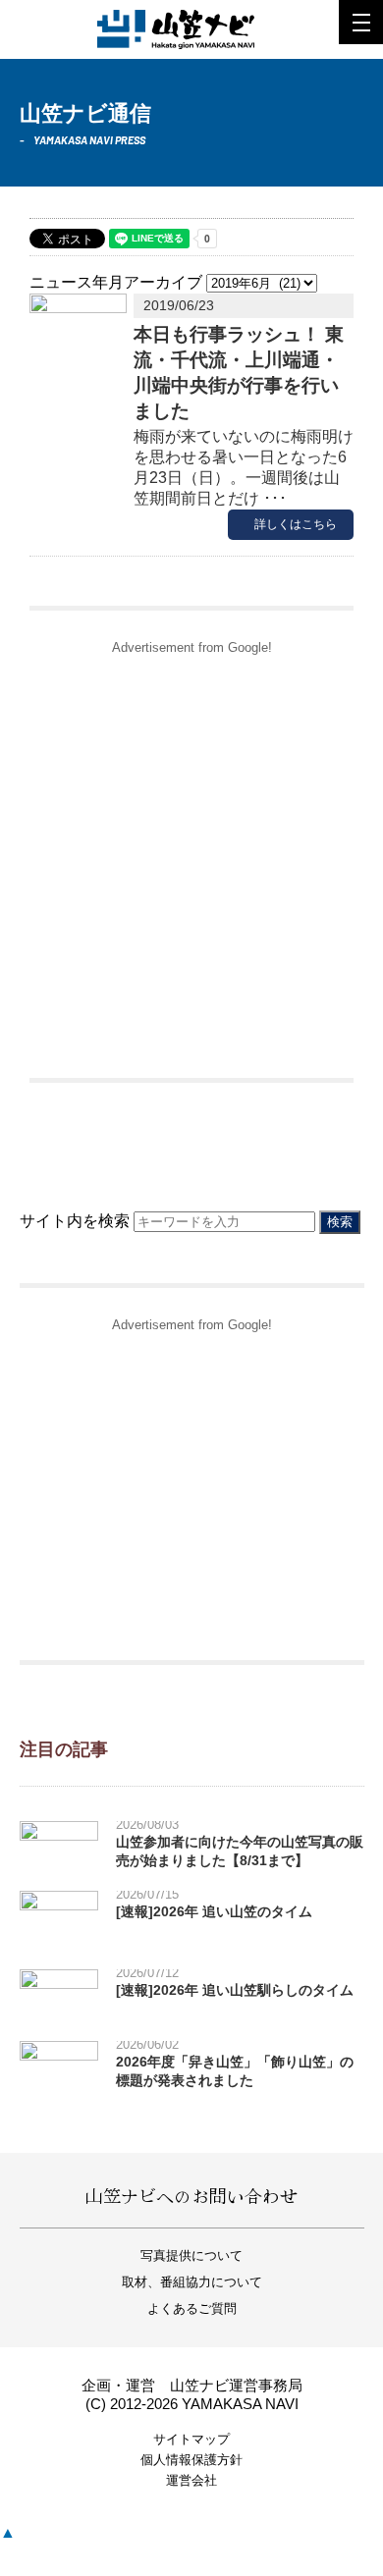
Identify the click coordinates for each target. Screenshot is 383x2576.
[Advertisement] (191, 857)
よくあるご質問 (192, 2308)
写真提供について (191, 2255)
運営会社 (191, 2480)
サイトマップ (191, 2439)
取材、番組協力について (192, 2282)
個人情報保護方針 (191, 2460)
